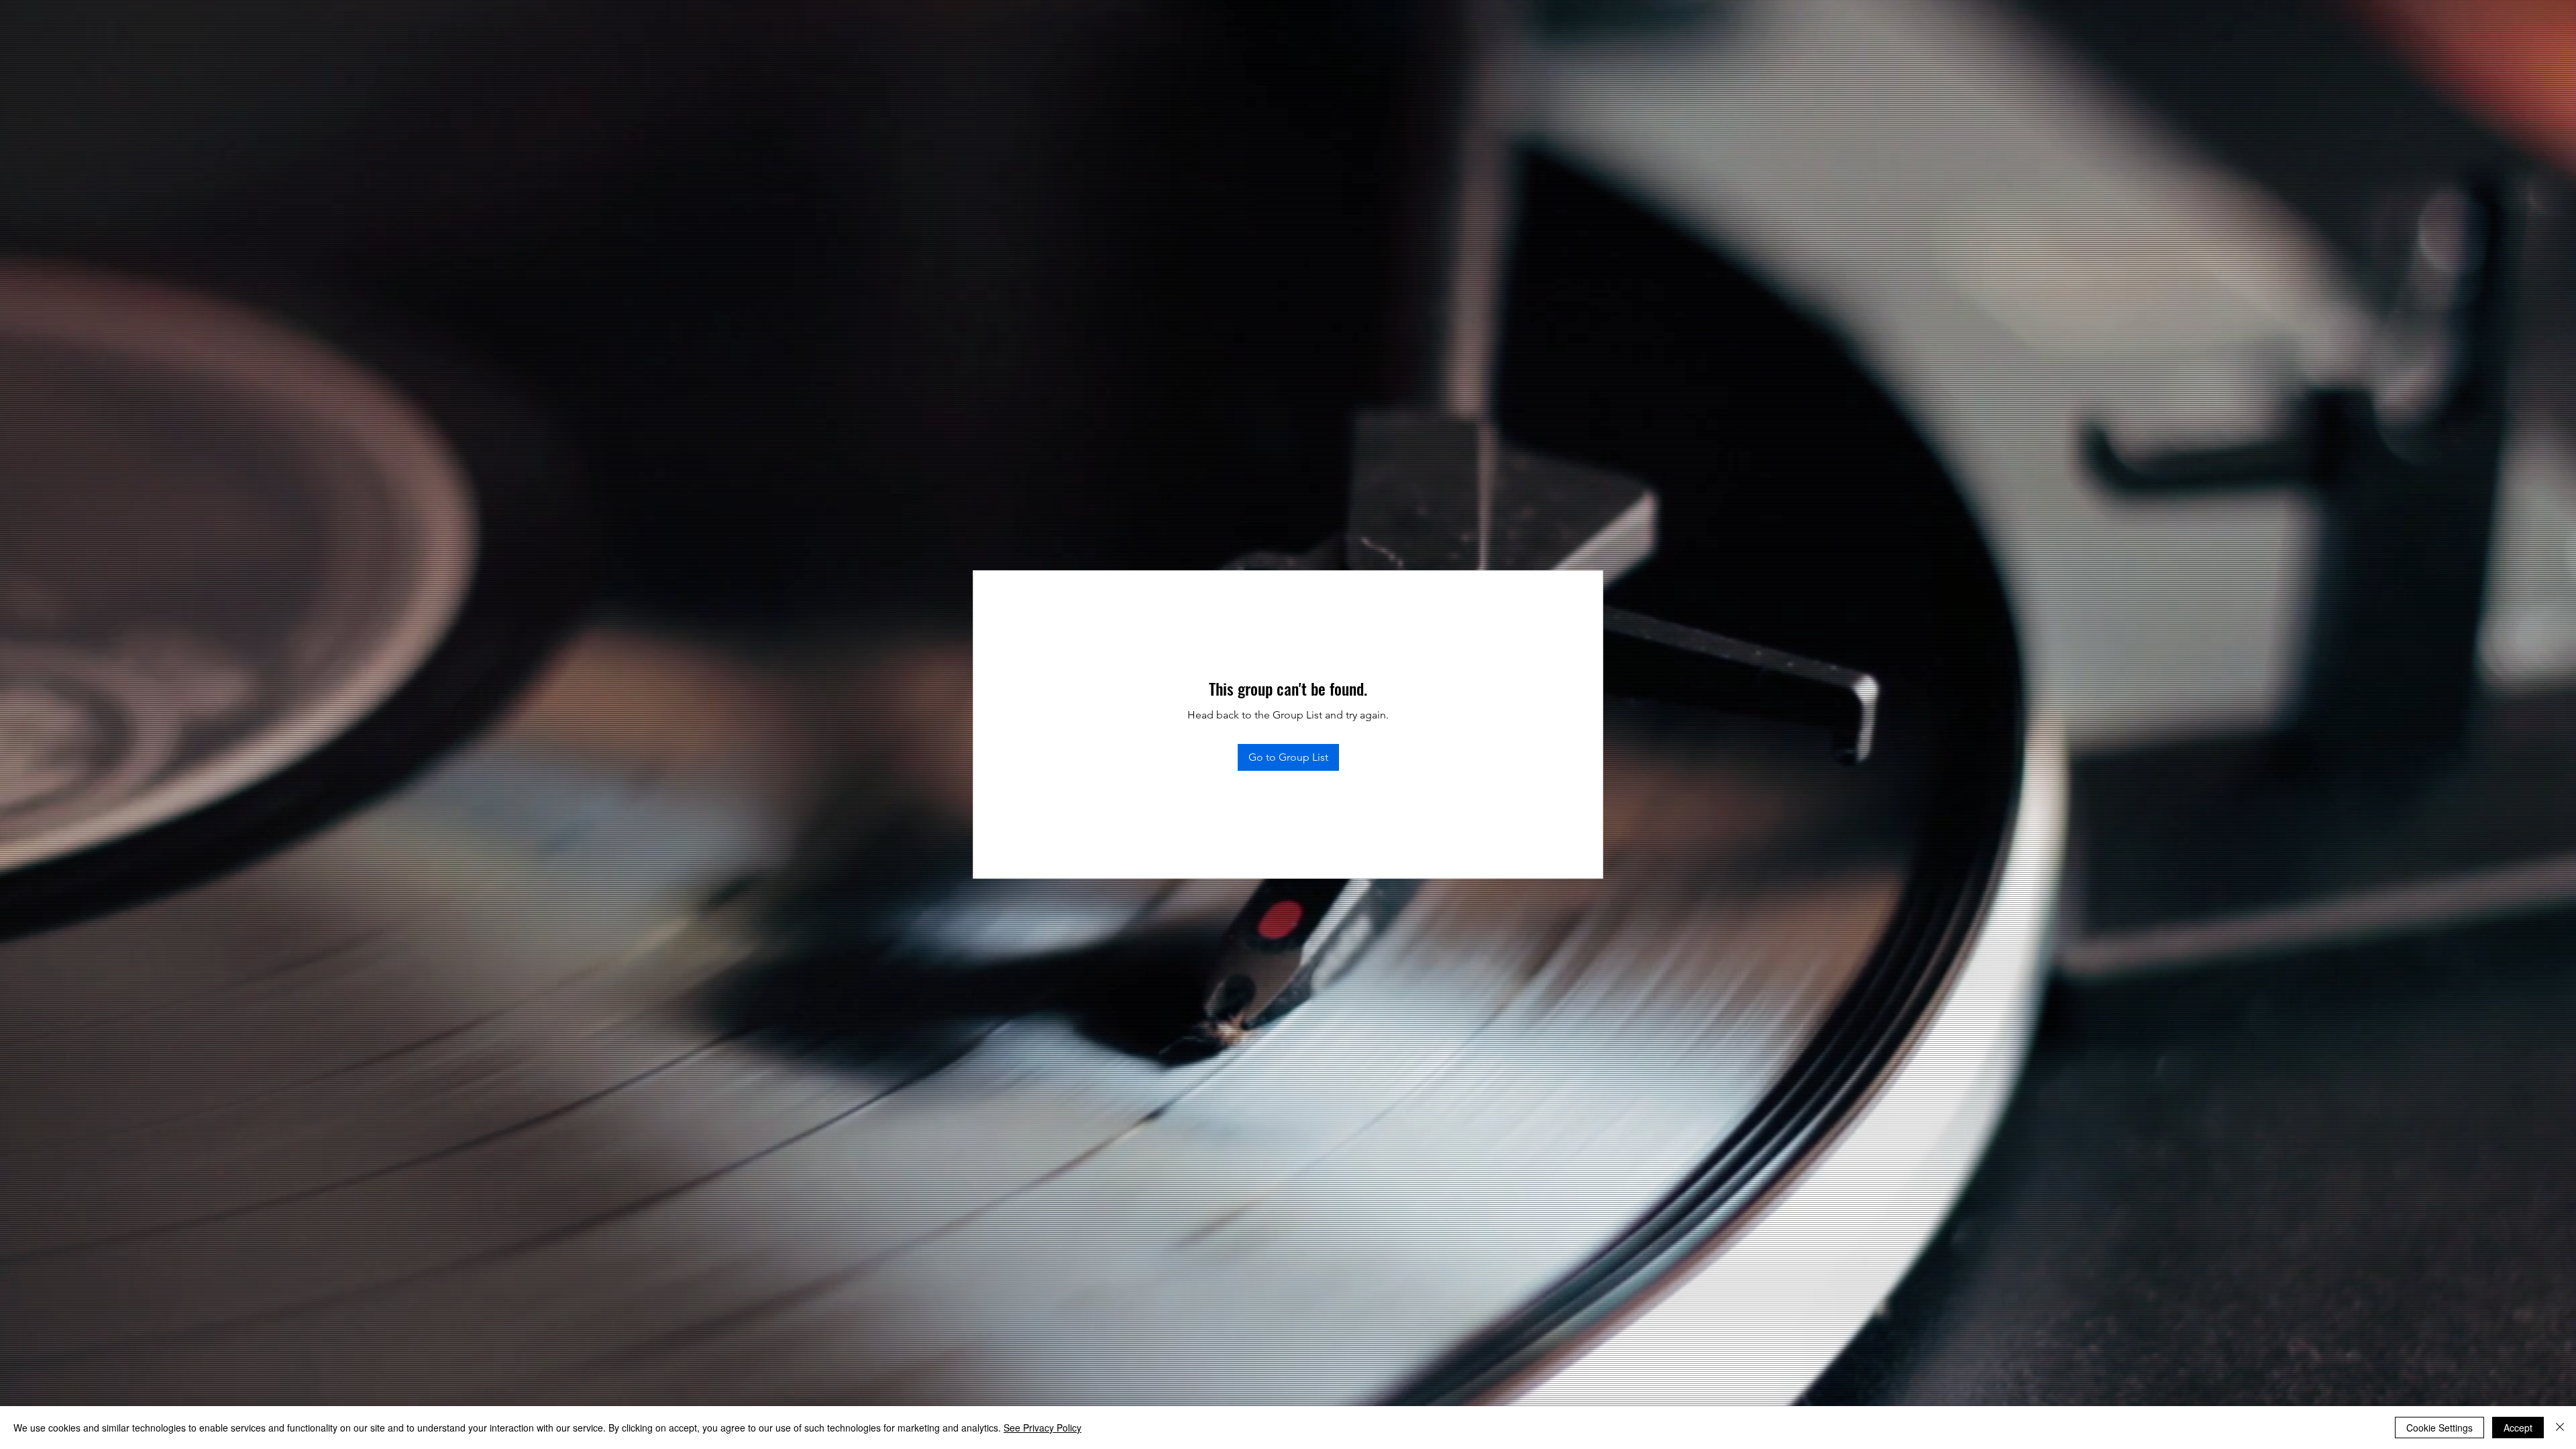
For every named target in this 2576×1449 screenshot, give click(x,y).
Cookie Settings (2439, 1428)
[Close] (2560, 1428)
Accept (2518, 1428)
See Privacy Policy (1042, 1428)
